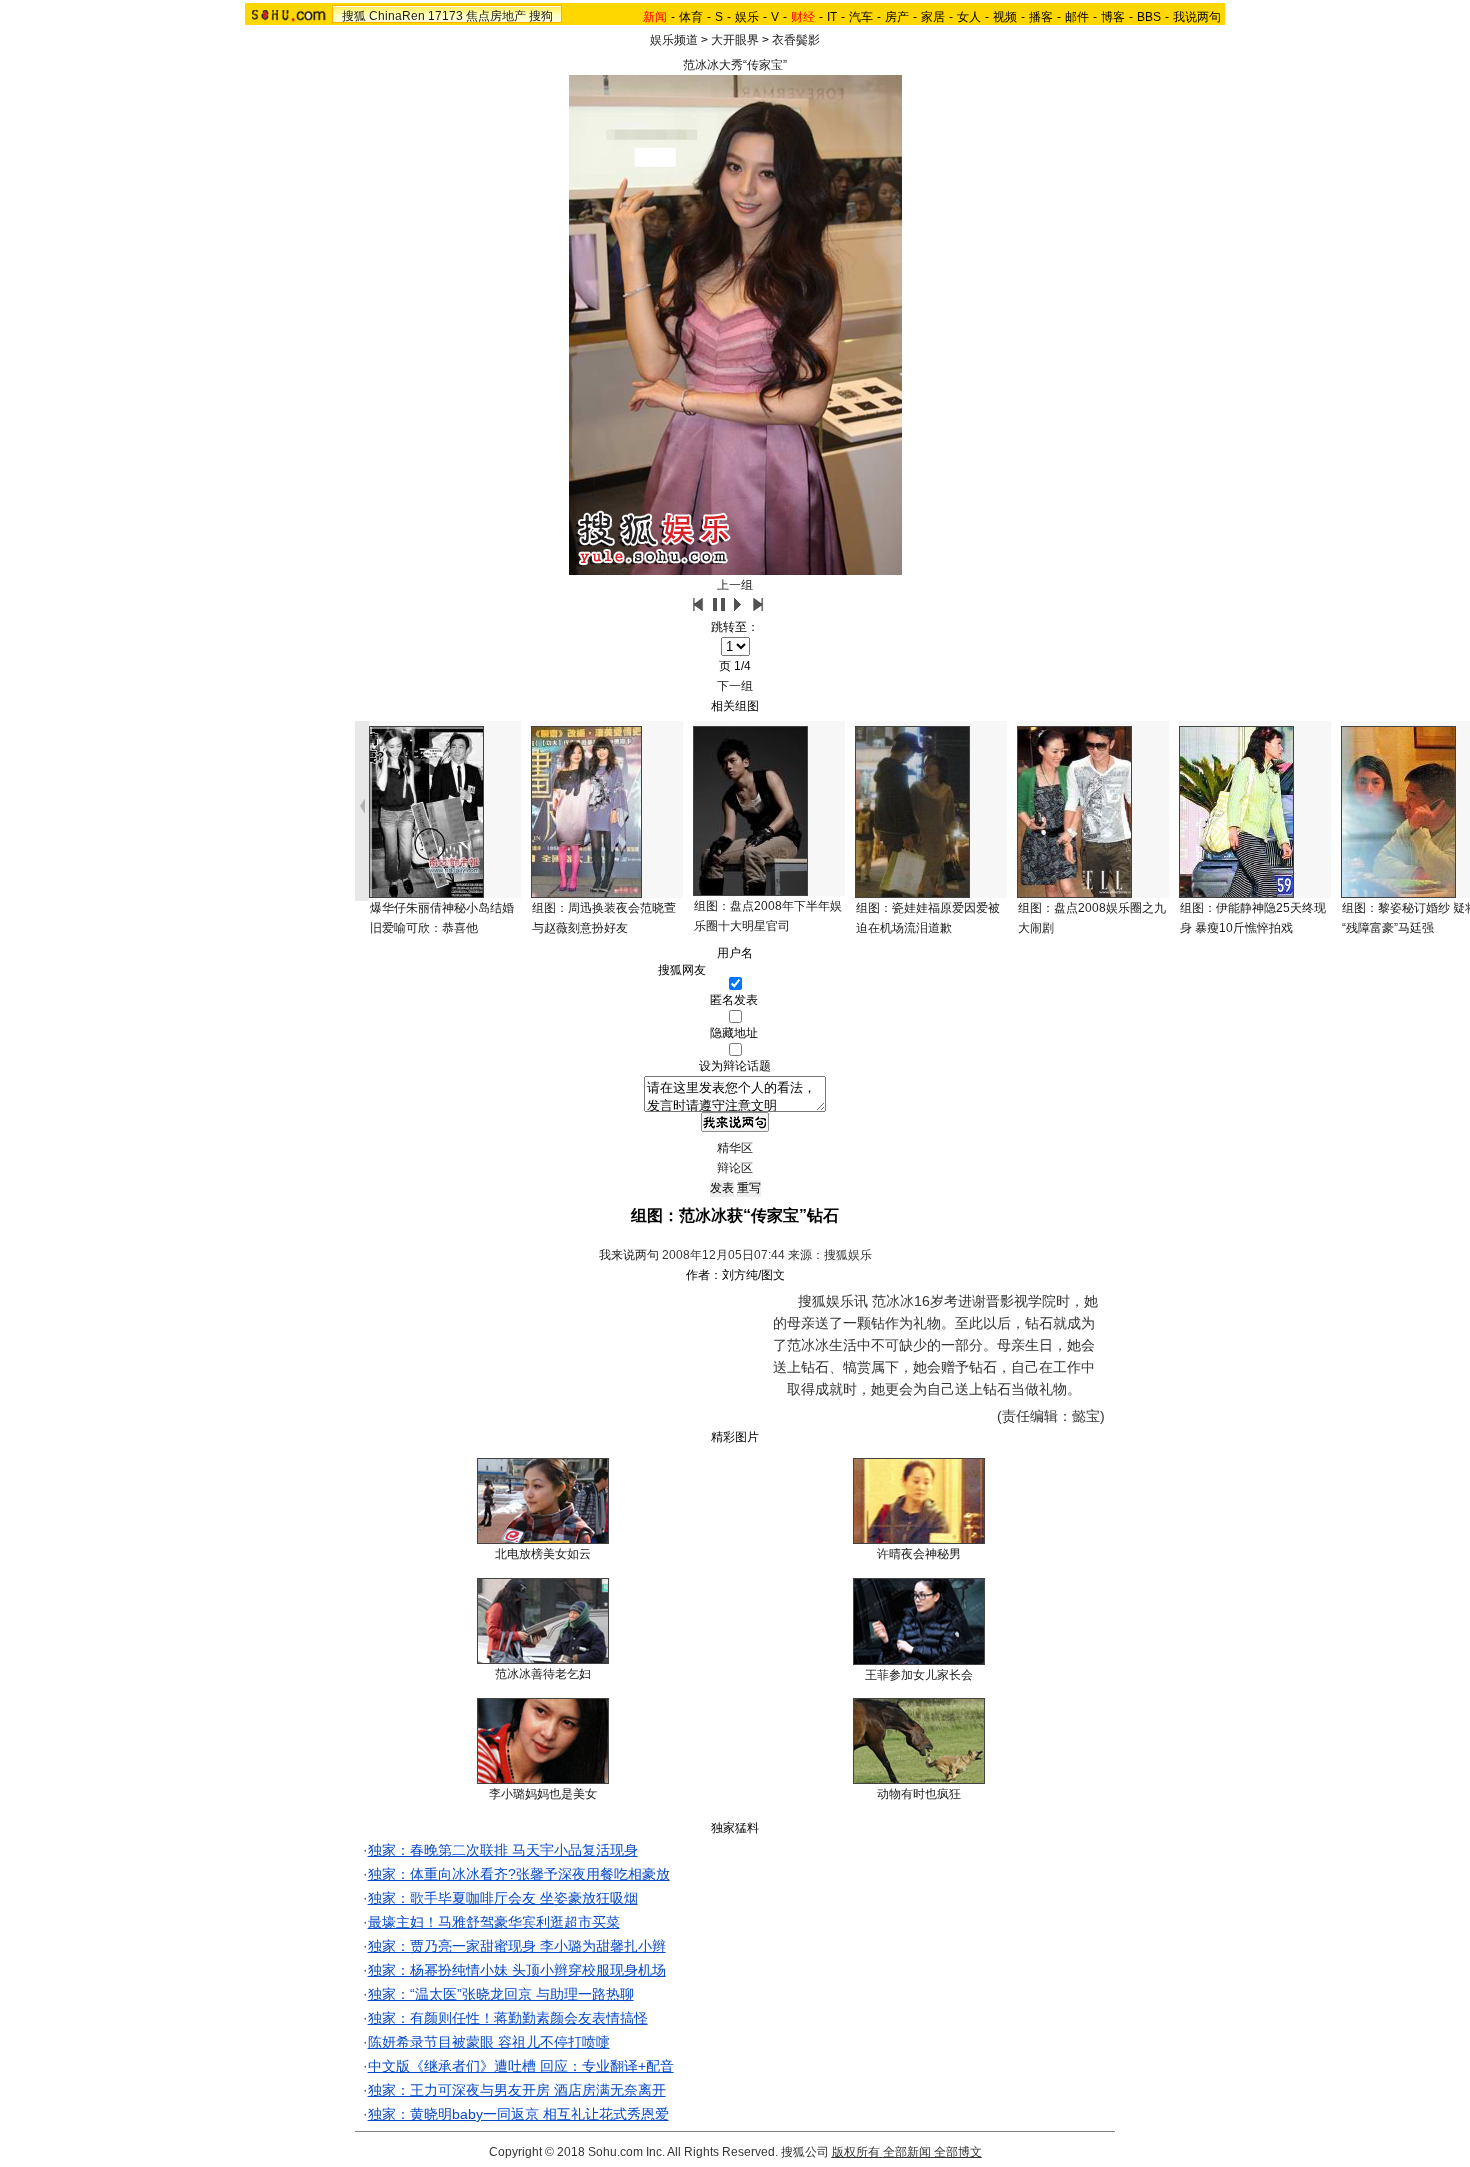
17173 (445, 16)
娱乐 (747, 17)
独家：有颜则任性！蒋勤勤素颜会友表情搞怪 (508, 2018)
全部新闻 (907, 2152)
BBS (1149, 17)
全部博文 (958, 2152)
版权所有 (856, 2152)
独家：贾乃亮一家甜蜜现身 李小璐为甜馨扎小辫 (517, 1946)
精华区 (735, 1148)
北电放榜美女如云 (543, 1554)
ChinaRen (397, 16)
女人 (969, 17)
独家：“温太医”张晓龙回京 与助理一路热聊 (501, 1994)
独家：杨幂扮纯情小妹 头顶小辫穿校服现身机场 (517, 1970)
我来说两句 (629, 1255)
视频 (1005, 17)
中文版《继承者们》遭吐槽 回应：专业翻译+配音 (521, 2066)
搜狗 (541, 16)
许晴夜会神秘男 (919, 1554)
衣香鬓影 (796, 40)
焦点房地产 (496, 16)
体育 (691, 17)
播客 (1041, 17)
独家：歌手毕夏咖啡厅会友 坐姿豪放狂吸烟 (503, 1898)
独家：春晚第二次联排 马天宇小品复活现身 (503, 1850)
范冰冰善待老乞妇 (543, 1674)
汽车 (861, 17)
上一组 (735, 585)
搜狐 (354, 16)
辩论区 (735, 1168)
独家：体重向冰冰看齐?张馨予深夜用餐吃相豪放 (519, 1874)
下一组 (735, 686)
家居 (933, 17)
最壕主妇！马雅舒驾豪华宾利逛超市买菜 (494, 1922)
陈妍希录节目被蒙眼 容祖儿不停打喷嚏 (489, 2042)
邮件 (1077, 17)
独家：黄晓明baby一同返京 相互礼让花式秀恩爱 (518, 2114)
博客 (1113, 17)
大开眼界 (735, 40)
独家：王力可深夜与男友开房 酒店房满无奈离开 (517, 2090)
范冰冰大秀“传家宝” (735, 65)
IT (832, 17)
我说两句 (1197, 17)
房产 (897, 17)
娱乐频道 (674, 40)
